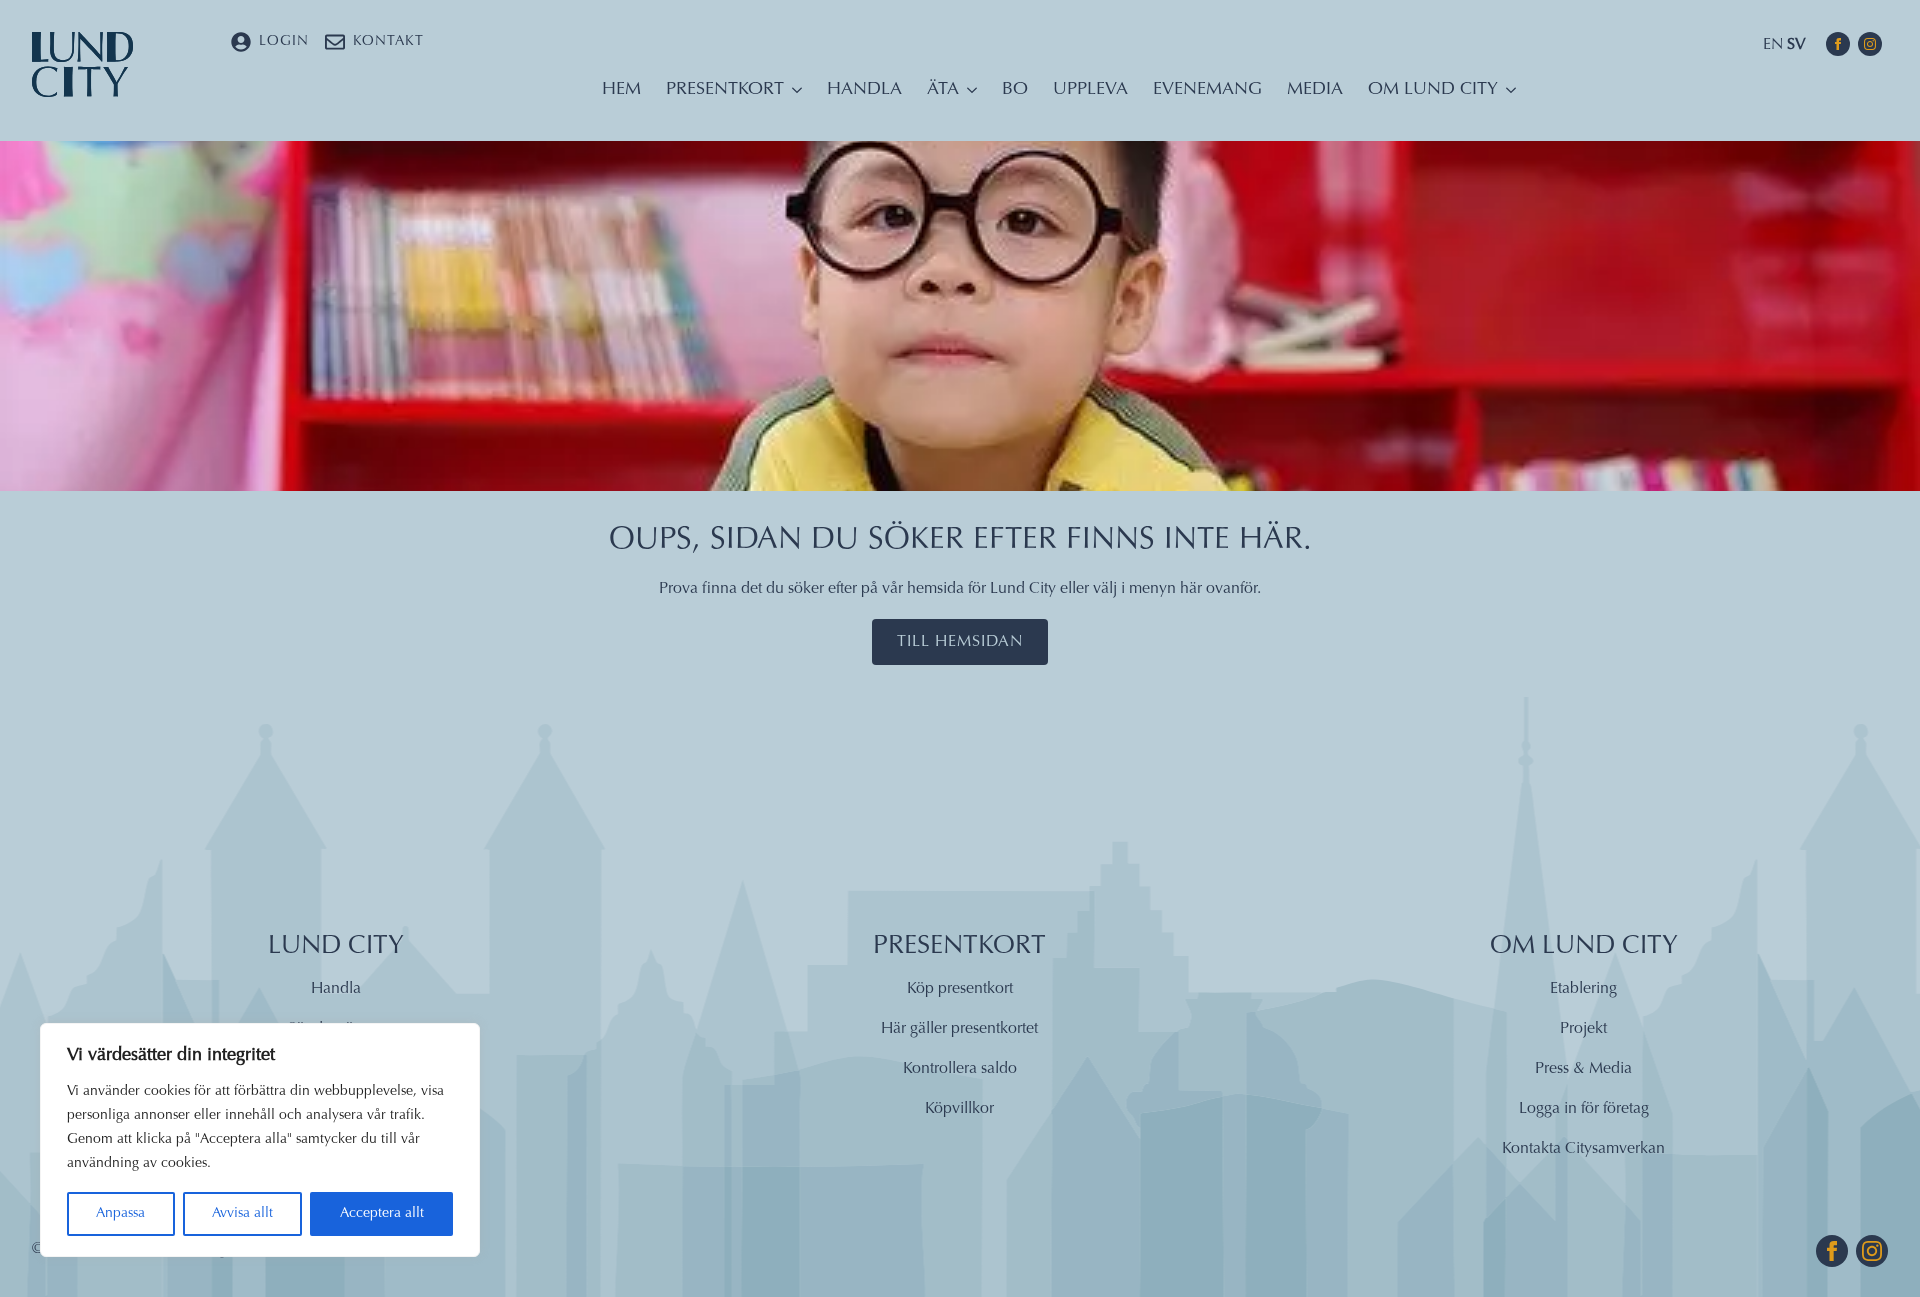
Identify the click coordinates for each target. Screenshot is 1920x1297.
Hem (621, 90)
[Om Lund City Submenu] (1507, 95)
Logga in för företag (1584, 1109)
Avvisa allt (242, 1214)
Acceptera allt (382, 1214)
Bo (1015, 90)
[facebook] (1838, 44)
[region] (260, 1140)
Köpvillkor (959, 1109)
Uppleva (1090, 90)
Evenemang (1207, 90)
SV (1796, 45)
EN (1773, 45)
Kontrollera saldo (960, 1069)
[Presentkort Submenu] (793, 95)
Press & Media (1583, 1069)
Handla (864, 90)
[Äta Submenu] (968, 95)
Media (1315, 90)
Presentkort (725, 90)
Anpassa (120, 1214)
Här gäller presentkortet (959, 1029)
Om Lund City (1433, 90)
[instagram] (1870, 44)
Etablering (1583, 989)
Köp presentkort (960, 989)
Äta (943, 90)
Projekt (1583, 1029)
